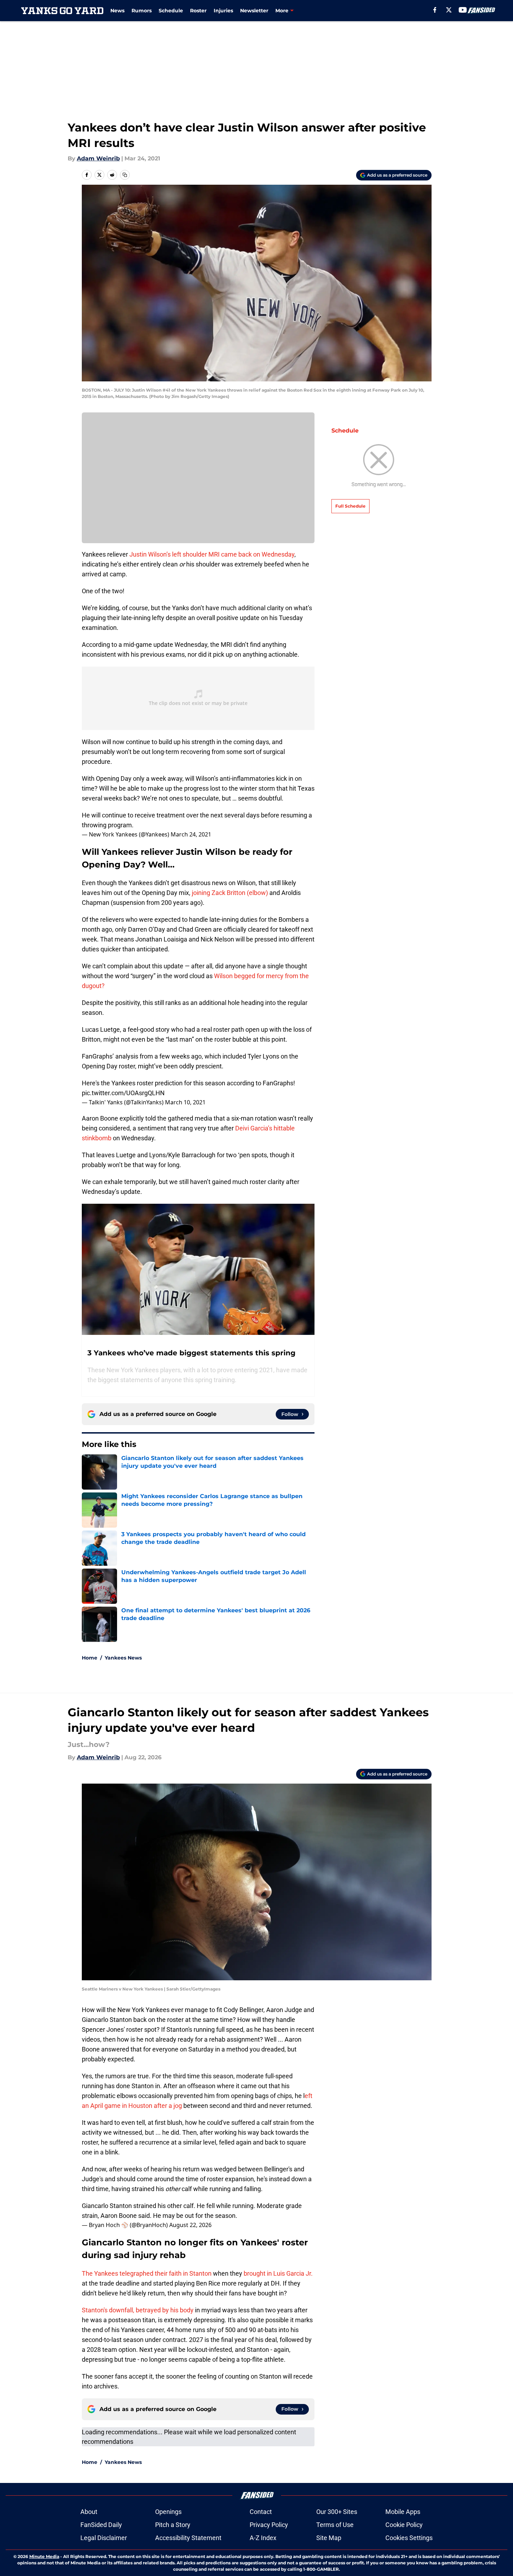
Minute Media (44, 2556)
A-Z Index (263, 2538)
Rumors (142, 11)
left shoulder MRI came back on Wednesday (233, 554)
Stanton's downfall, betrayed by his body (138, 2310)
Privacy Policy (269, 2525)
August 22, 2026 (190, 2225)
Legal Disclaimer (104, 2538)
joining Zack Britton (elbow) (229, 893)
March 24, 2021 (191, 834)
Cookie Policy (404, 2525)
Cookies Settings (409, 2538)
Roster (198, 11)
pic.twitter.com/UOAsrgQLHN (123, 1093)
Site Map (329, 2538)
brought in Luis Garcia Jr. (278, 2273)
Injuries (223, 11)
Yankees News (123, 1658)
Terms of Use (335, 2525)
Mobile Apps (403, 2512)
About (89, 2512)
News (117, 11)
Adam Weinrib (98, 158)
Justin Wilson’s (150, 554)
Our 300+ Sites (337, 2512)
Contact (261, 2512)
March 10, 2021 (185, 1102)
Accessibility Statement (188, 2538)
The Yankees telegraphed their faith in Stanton (147, 2273)
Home (90, 1658)
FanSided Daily (101, 2525)
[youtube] (463, 10)
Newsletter (254, 11)
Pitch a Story (173, 2525)
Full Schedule (350, 506)
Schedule (171, 11)
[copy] (125, 175)
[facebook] (435, 10)
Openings (168, 2512)
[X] (449, 10)
